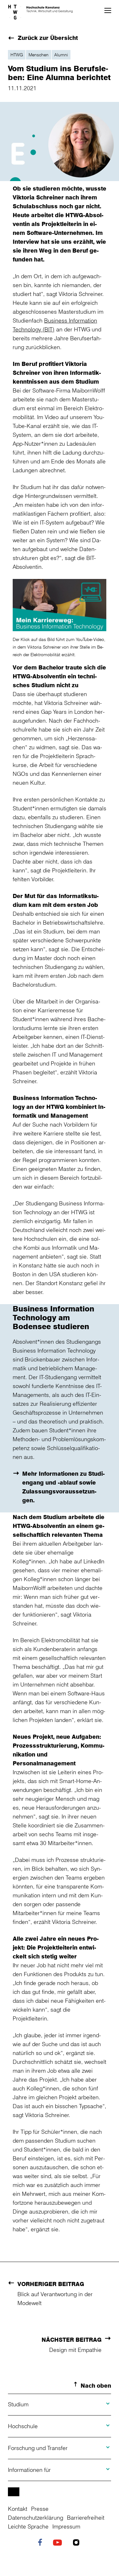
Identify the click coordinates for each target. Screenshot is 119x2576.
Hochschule (23, 2426)
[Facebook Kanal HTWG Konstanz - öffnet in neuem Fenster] (42, 2543)
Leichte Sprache (28, 2526)
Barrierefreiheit (86, 2517)
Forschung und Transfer (38, 2448)
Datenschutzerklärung (36, 2517)
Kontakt (18, 2509)
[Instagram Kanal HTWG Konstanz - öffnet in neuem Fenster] (78, 2543)
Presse (40, 2509)
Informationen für (29, 2470)
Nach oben (96, 2385)
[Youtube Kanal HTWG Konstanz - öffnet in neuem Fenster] (59, 2543)
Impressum (66, 2526)
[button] (108, 10)
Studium (18, 2404)
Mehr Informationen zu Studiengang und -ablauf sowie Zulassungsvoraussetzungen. (63, 1487)
